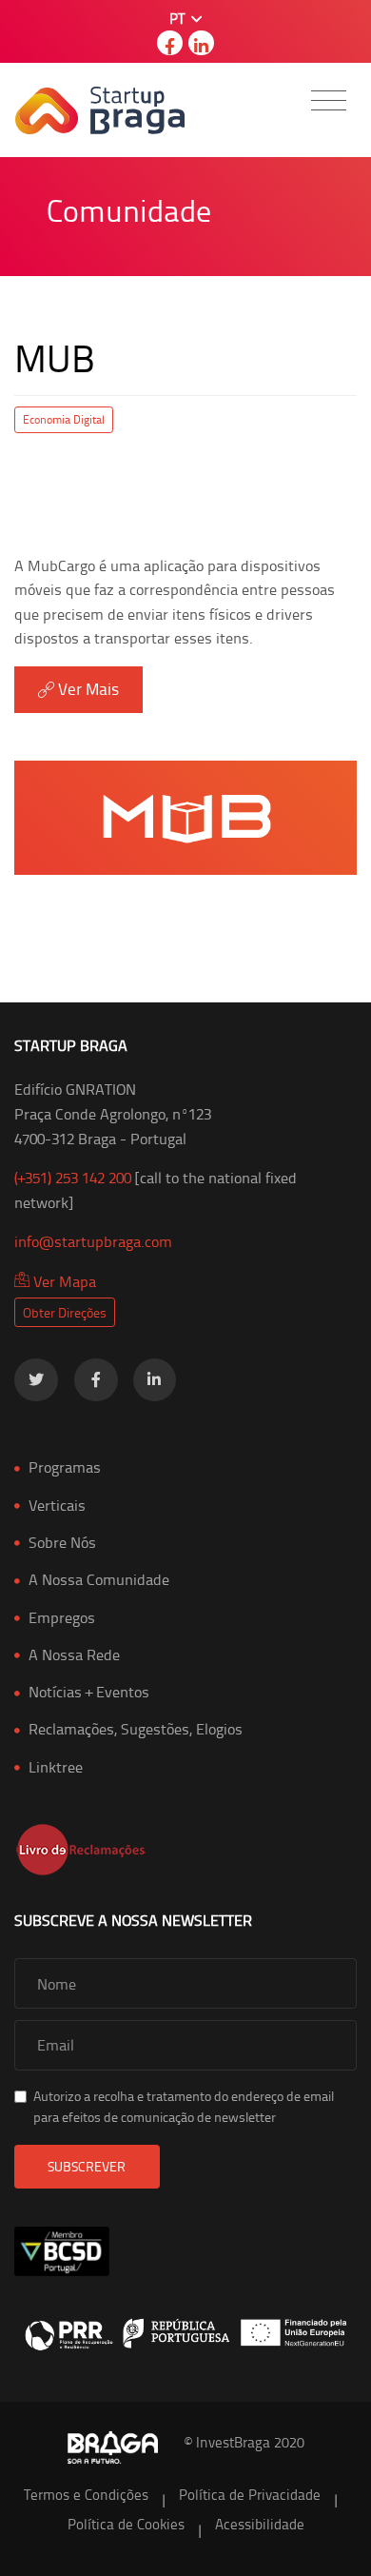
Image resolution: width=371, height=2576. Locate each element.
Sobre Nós (62, 1542)
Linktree (56, 1767)
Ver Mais (87, 688)
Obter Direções (65, 1312)
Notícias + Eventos (89, 1692)
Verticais (57, 1505)
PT (179, 19)
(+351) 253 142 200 (73, 1178)
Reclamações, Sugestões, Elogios (136, 1729)
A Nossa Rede (74, 1655)
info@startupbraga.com (93, 1241)
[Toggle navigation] (329, 100)
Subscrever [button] (87, 2166)
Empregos (62, 1617)
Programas (65, 1467)
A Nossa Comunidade (99, 1579)
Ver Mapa (63, 1281)
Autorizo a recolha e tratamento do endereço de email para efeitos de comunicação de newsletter (184, 2106)
